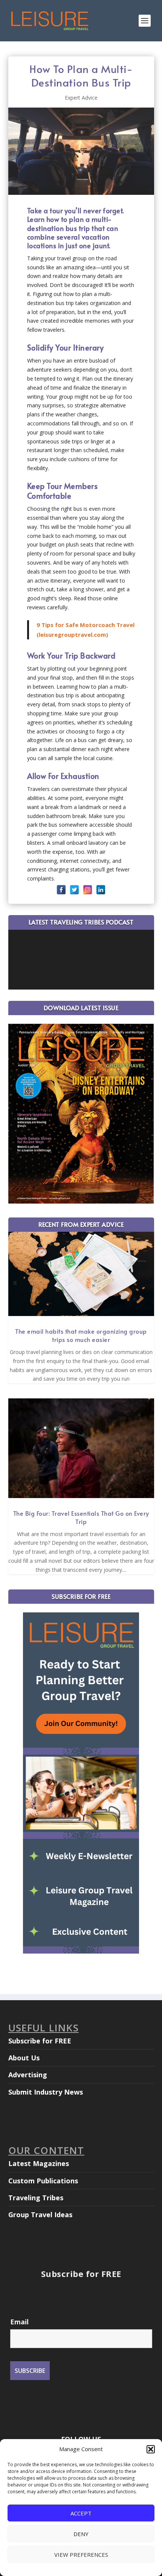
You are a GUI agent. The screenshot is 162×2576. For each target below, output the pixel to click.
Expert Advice (81, 98)
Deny (81, 2534)
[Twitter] (74, 890)
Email (19, 2322)
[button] (151, 2449)
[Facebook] (61, 890)
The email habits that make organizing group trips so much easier (81, 1335)
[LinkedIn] (101, 890)
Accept (81, 2513)
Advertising (28, 2075)
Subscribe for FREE (40, 2041)
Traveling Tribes (36, 2198)
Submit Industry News (46, 2092)
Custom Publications (43, 2181)
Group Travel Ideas (40, 2215)
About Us (24, 2058)
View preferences (81, 2555)
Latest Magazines (39, 2163)
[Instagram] (88, 890)
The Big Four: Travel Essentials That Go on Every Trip (81, 1517)
